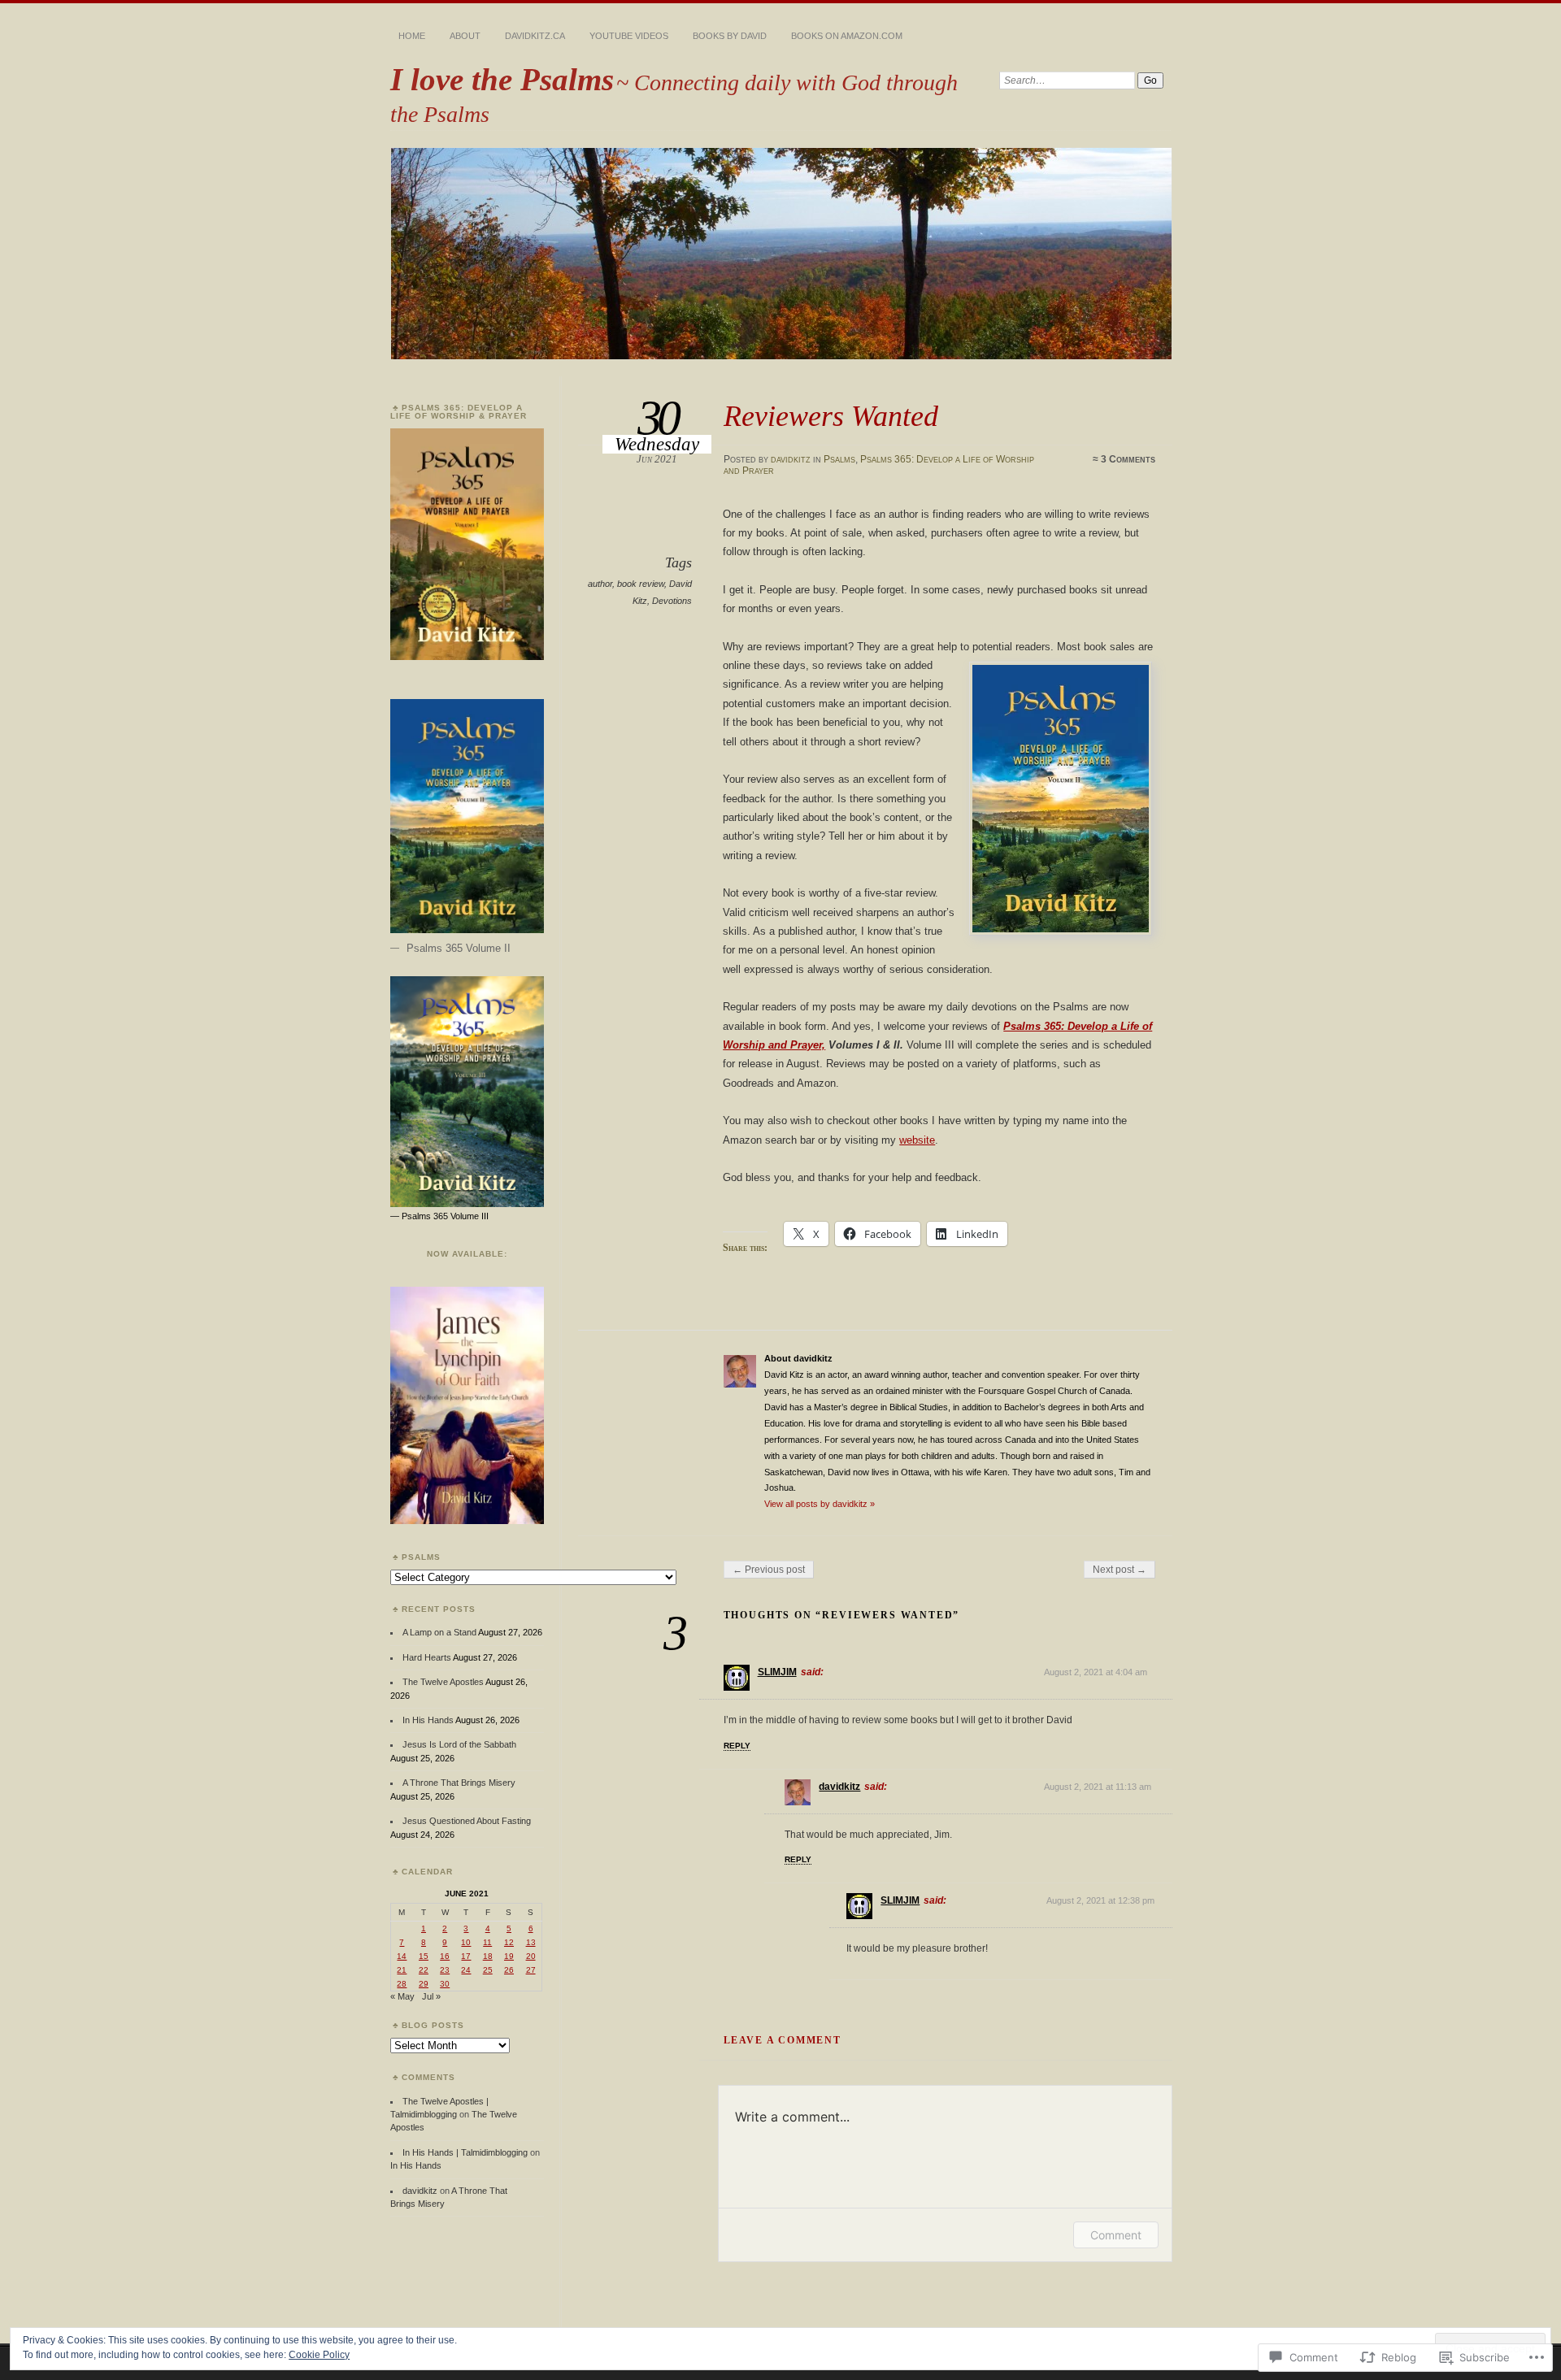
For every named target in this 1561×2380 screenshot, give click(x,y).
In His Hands (428, 1720)
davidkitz (791, 459)
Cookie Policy (319, 2355)
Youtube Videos (629, 36)
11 (487, 1942)
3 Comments (1128, 459)
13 (531, 1942)
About (465, 36)
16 (445, 1956)
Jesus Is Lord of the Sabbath (459, 1744)
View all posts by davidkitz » (820, 1504)
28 (402, 1984)
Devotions (672, 601)
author (600, 584)
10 (466, 1942)
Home (412, 36)
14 (402, 1956)
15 (424, 1956)
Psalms (839, 459)
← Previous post (769, 1570)
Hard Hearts (427, 1657)
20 (531, 1956)
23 (445, 1970)
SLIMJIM (777, 1672)
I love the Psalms (502, 79)
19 (509, 1956)
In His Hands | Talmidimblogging (465, 2152)
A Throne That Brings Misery (459, 1783)
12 (509, 1942)
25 (488, 1970)
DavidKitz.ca (535, 36)
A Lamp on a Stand (439, 1632)
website (917, 1140)
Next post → (1120, 1570)
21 (402, 1970)
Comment (1116, 2235)
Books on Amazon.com (847, 36)
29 (424, 1984)
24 (466, 1970)
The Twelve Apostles (443, 1682)
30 (445, 1984)
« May (402, 1996)
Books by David (730, 36)
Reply (737, 1746)
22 (424, 1970)
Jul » (431, 1996)
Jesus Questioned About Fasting (467, 1821)
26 (509, 1970)
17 (466, 1956)
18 (488, 1956)
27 (531, 1970)
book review (641, 584)
